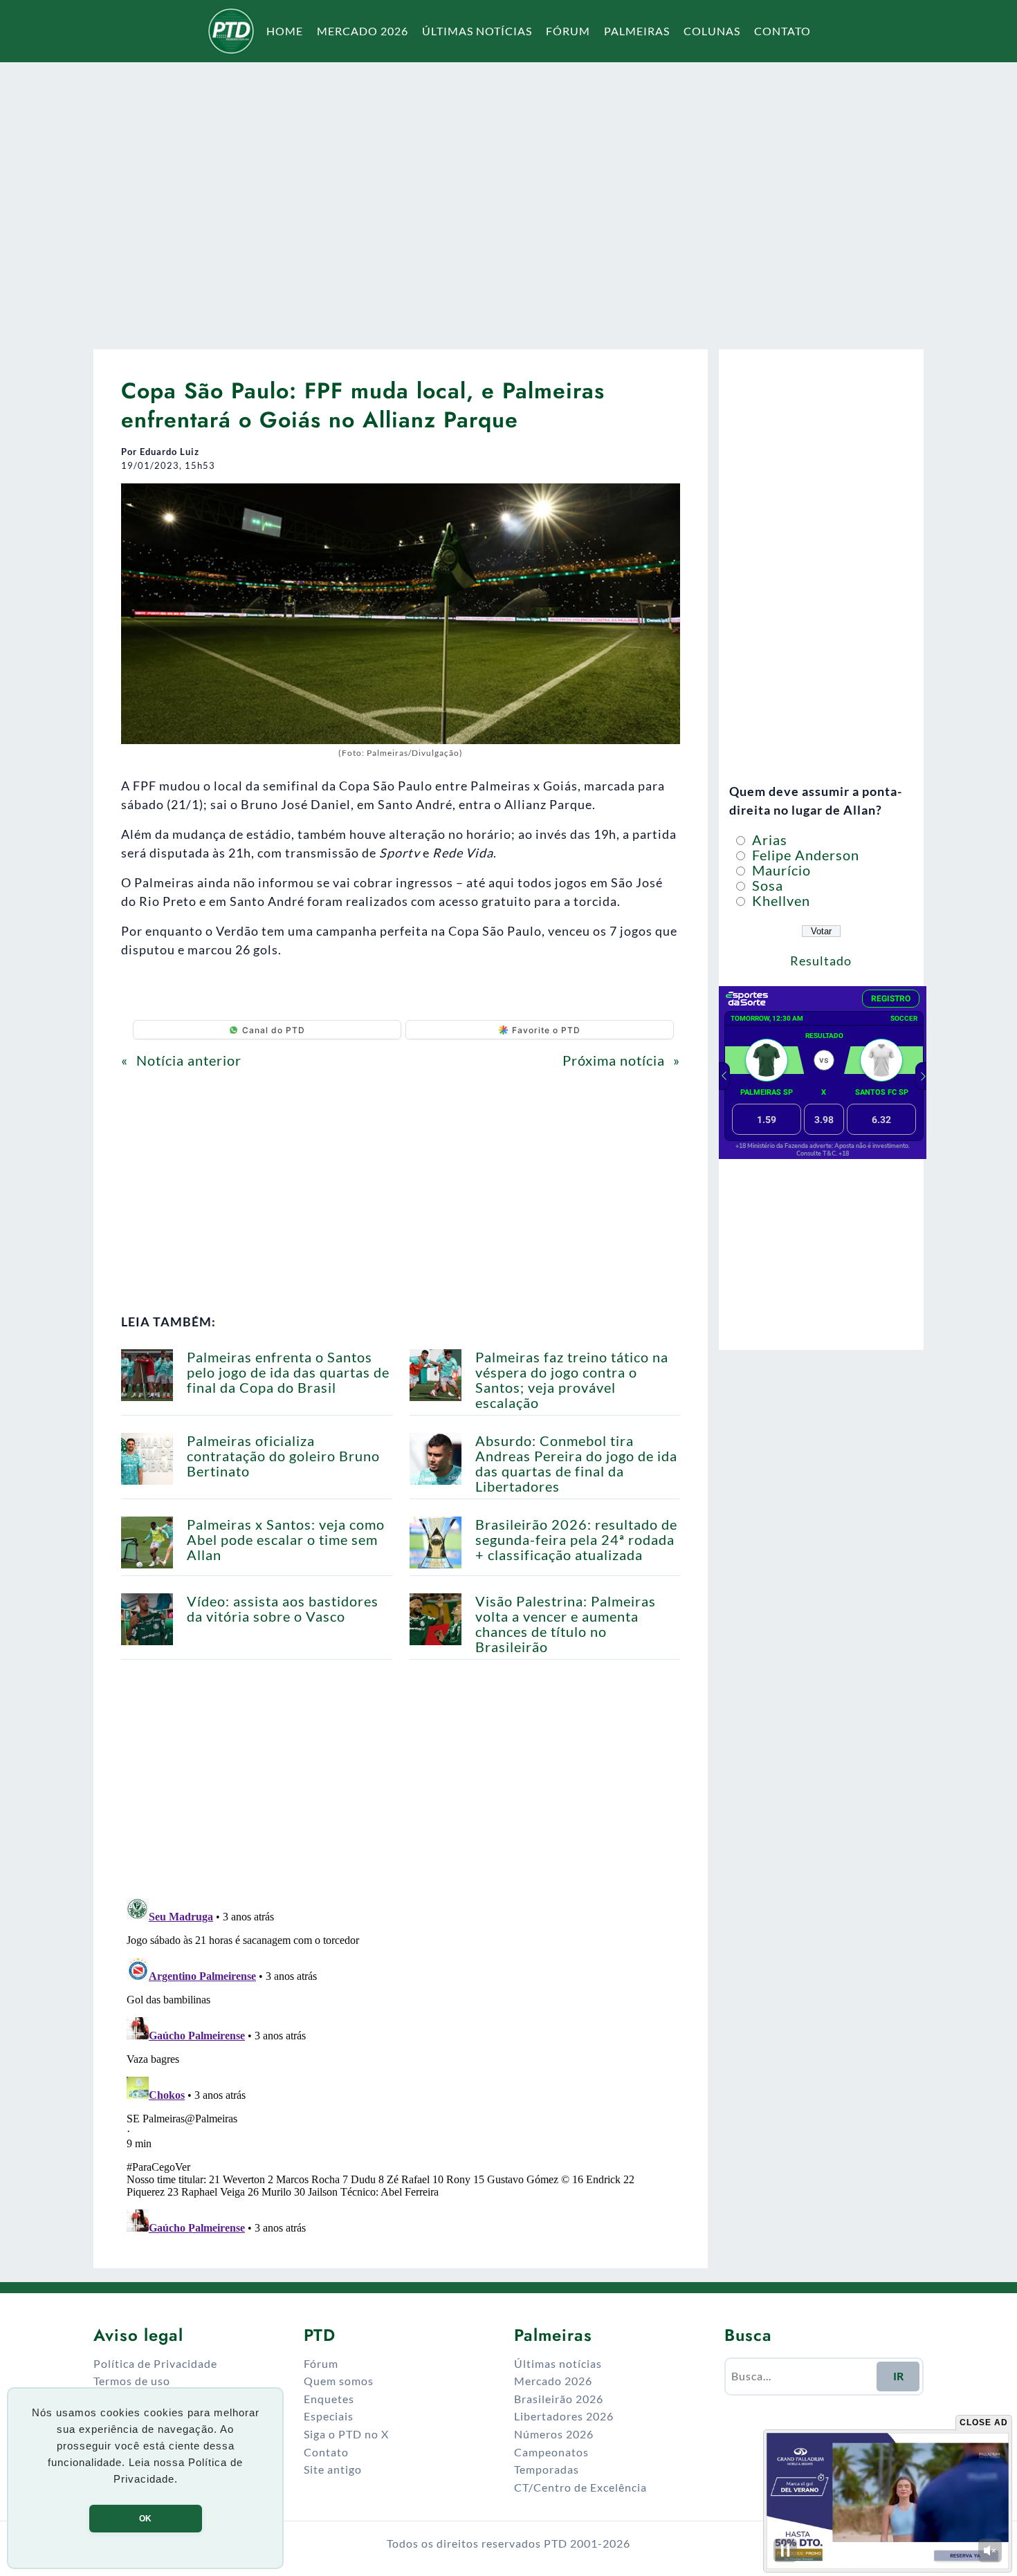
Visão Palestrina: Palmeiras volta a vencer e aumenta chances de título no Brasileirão (566, 1624)
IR (898, 2376)
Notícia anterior (189, 1060)
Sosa (766, 885)
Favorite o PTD (546, 1030)
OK (145, 2519)
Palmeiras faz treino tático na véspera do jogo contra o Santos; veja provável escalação (572, 1380)
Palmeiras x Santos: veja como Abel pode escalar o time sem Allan (286, 1539)
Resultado (821, 961)
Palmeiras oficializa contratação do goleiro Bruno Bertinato (283, 1456)
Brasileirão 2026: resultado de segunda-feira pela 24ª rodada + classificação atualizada (576, 1539)
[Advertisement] (508, 196)
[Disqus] (401, 2066)
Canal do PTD (274, 1030)
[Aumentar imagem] (662, 501)
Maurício (780, 870)
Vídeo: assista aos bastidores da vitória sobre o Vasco (283, 1609)
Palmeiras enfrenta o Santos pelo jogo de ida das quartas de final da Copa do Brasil (288, 1372)
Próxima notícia (614, 1060)
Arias (768, 840)
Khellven (779, 900)
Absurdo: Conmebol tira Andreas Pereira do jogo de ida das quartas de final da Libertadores (576, 1463)
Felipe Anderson (804, 855)
